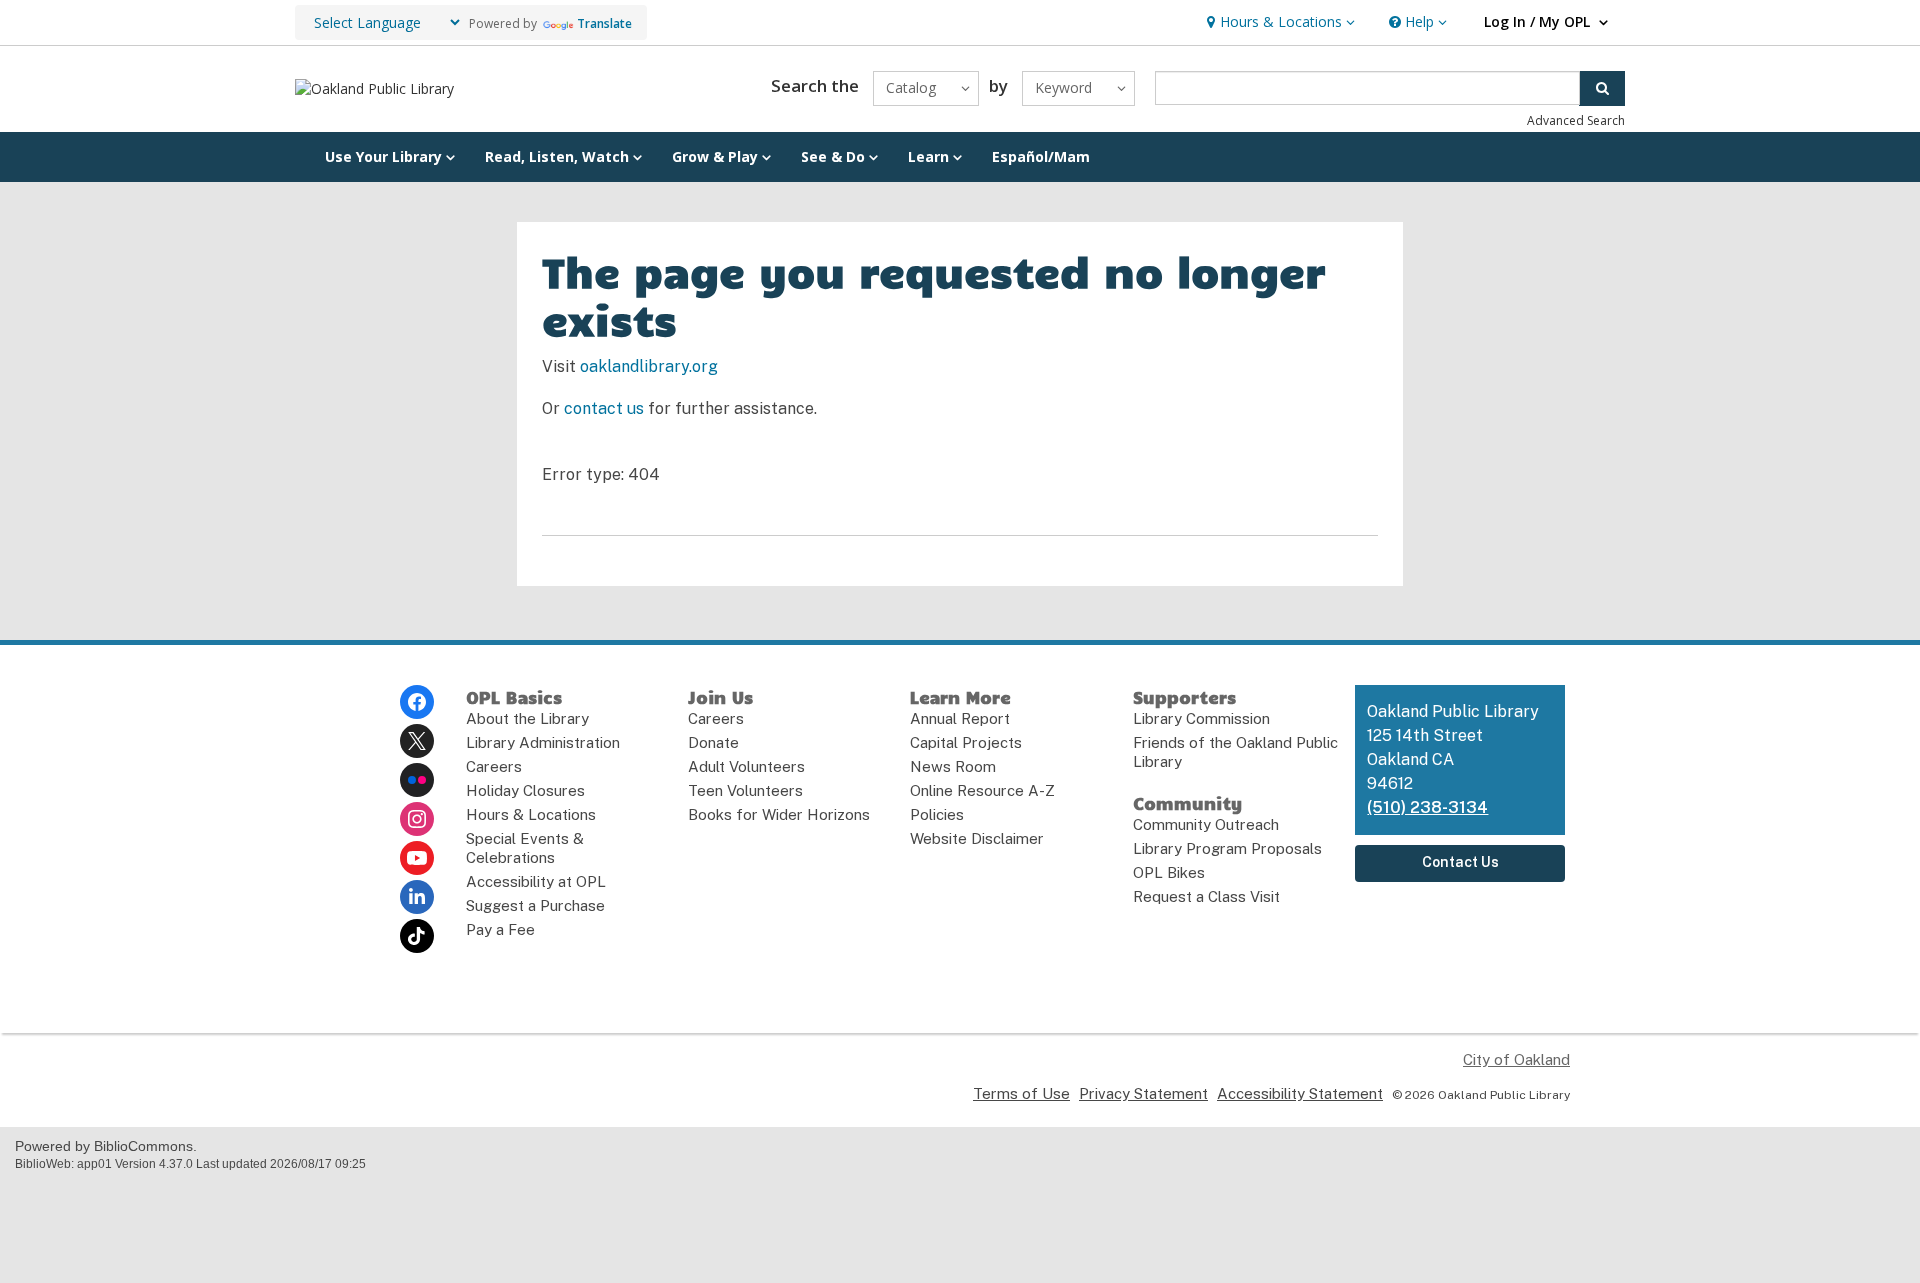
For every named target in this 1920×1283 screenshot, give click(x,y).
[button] (1278, 22)
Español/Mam (1041, 156)
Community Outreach (1206, 824)
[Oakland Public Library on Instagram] (417, 819)
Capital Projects (966, 742)
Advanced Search (1576, 120)
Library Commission (1201, 718)
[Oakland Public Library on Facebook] (417, 702)
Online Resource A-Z (982, 790)
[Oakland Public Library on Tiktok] (417, 936)
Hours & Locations (531, 814)
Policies (937, 814)
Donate (713, 742)
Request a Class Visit (1206, 896)
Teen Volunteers (745, 790)
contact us (604, 408)
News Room (953, 766)
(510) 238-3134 (1427, 807)
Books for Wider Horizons (779, 814)
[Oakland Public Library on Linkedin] (417, 897)
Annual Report (960, 718)
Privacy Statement (1143, 1093)
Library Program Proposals (1227, 848)
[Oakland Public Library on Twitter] (417, 741)
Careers (494, 766)
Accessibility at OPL (536, 881)
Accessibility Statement (1300, 1093)
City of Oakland (1516, 1059)
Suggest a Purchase (535, 905)
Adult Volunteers (746, 766)
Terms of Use (1021, 1093)
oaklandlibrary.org (649, 366)
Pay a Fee (500, 929)
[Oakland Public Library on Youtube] (417, 858)
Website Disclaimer (977, 838)
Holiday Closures (525, 790)
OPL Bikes (1169, 872)
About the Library (527, 718)
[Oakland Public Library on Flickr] (417, 780)
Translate (604, 23)
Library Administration (543, 742)
